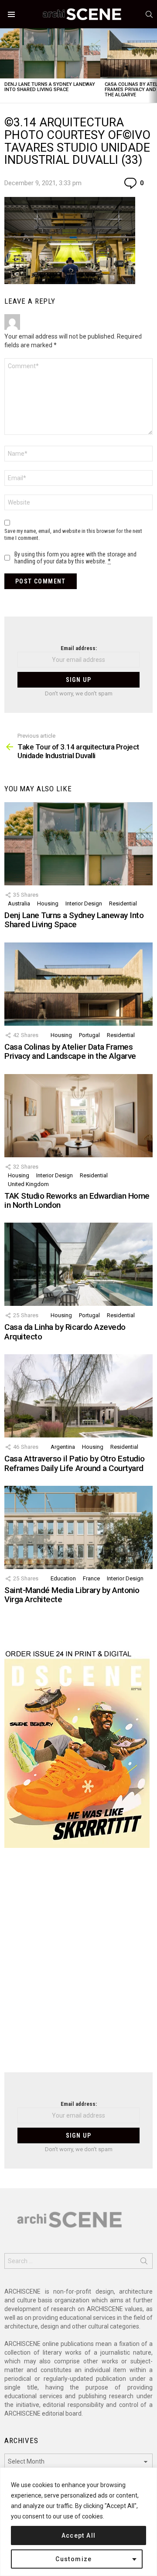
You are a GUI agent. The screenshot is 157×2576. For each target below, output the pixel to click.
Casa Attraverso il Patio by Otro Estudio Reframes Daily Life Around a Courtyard (75, 1463)
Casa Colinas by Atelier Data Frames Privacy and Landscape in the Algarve (70, 1051)
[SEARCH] (149, 14)
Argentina (63, 1447)
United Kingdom (28, 1184)
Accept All (79, 2535)
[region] (78, 2522)
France (91, 1578)
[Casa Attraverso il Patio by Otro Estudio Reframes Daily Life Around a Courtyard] (78, 1396)
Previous (4, 66)
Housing (48, 903)
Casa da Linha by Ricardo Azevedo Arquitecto (65, 1332)
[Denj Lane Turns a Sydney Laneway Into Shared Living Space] (50, 53)
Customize (74, 2559)
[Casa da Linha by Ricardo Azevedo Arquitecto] (78, 1264)
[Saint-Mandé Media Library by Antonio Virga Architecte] (78, 1527)
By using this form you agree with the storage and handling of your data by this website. (75, 558)
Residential (123, 903)
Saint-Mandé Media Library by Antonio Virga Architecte (72, 1595)
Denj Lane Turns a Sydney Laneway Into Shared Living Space (50, 87)
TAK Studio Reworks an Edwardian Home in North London (77, 1200)
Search (144, 2263)
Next (153, 66)
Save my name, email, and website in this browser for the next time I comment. (73, 534)
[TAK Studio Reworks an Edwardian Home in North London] (78, 1116)
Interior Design (84, 903)
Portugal (89, 1035)
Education (63, 1578)
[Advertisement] (78, 1966)
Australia (19, 903)
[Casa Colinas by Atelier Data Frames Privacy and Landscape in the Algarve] (78, 984)
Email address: (79, 648)
